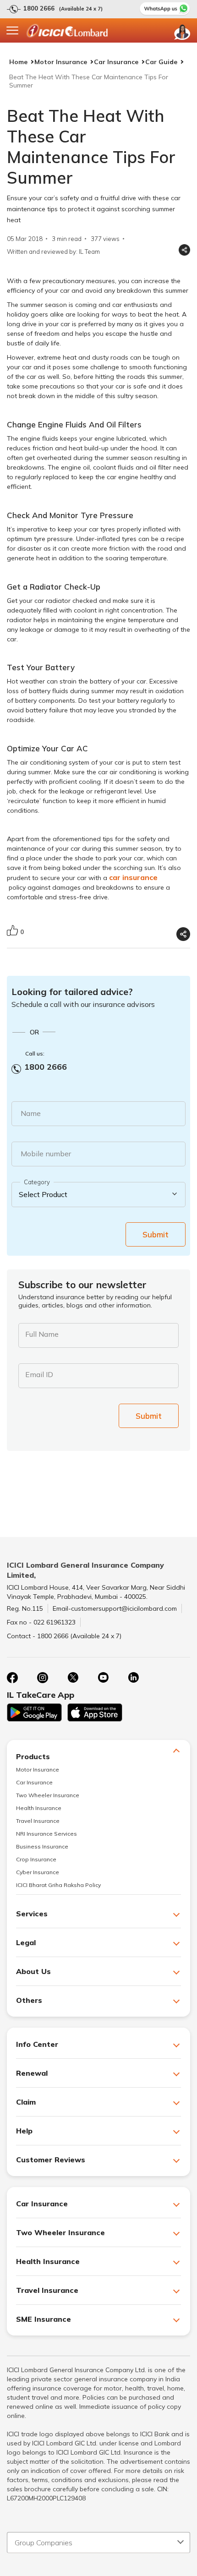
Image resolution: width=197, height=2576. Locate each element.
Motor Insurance (61, 62)
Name (31, 1113)
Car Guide (161, 62)
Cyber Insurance (38, 1872)
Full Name (42, 1334)
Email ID (39, 1374)
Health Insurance (39, 1808)
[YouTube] (103, 1678)
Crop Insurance (36, 1859)
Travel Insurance (38, 1821)
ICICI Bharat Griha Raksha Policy (58, 1885)
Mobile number (46, 1154)
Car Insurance (116, 62)
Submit (156, 1234)
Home (18, 62)
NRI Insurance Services (47, 1834)
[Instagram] (43, 1678)
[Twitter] (73, 1678)
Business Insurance (42, 1846)
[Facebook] (12, 1678)
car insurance (133, 877)
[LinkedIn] (133, 1678)
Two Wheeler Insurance (48, 1795)
